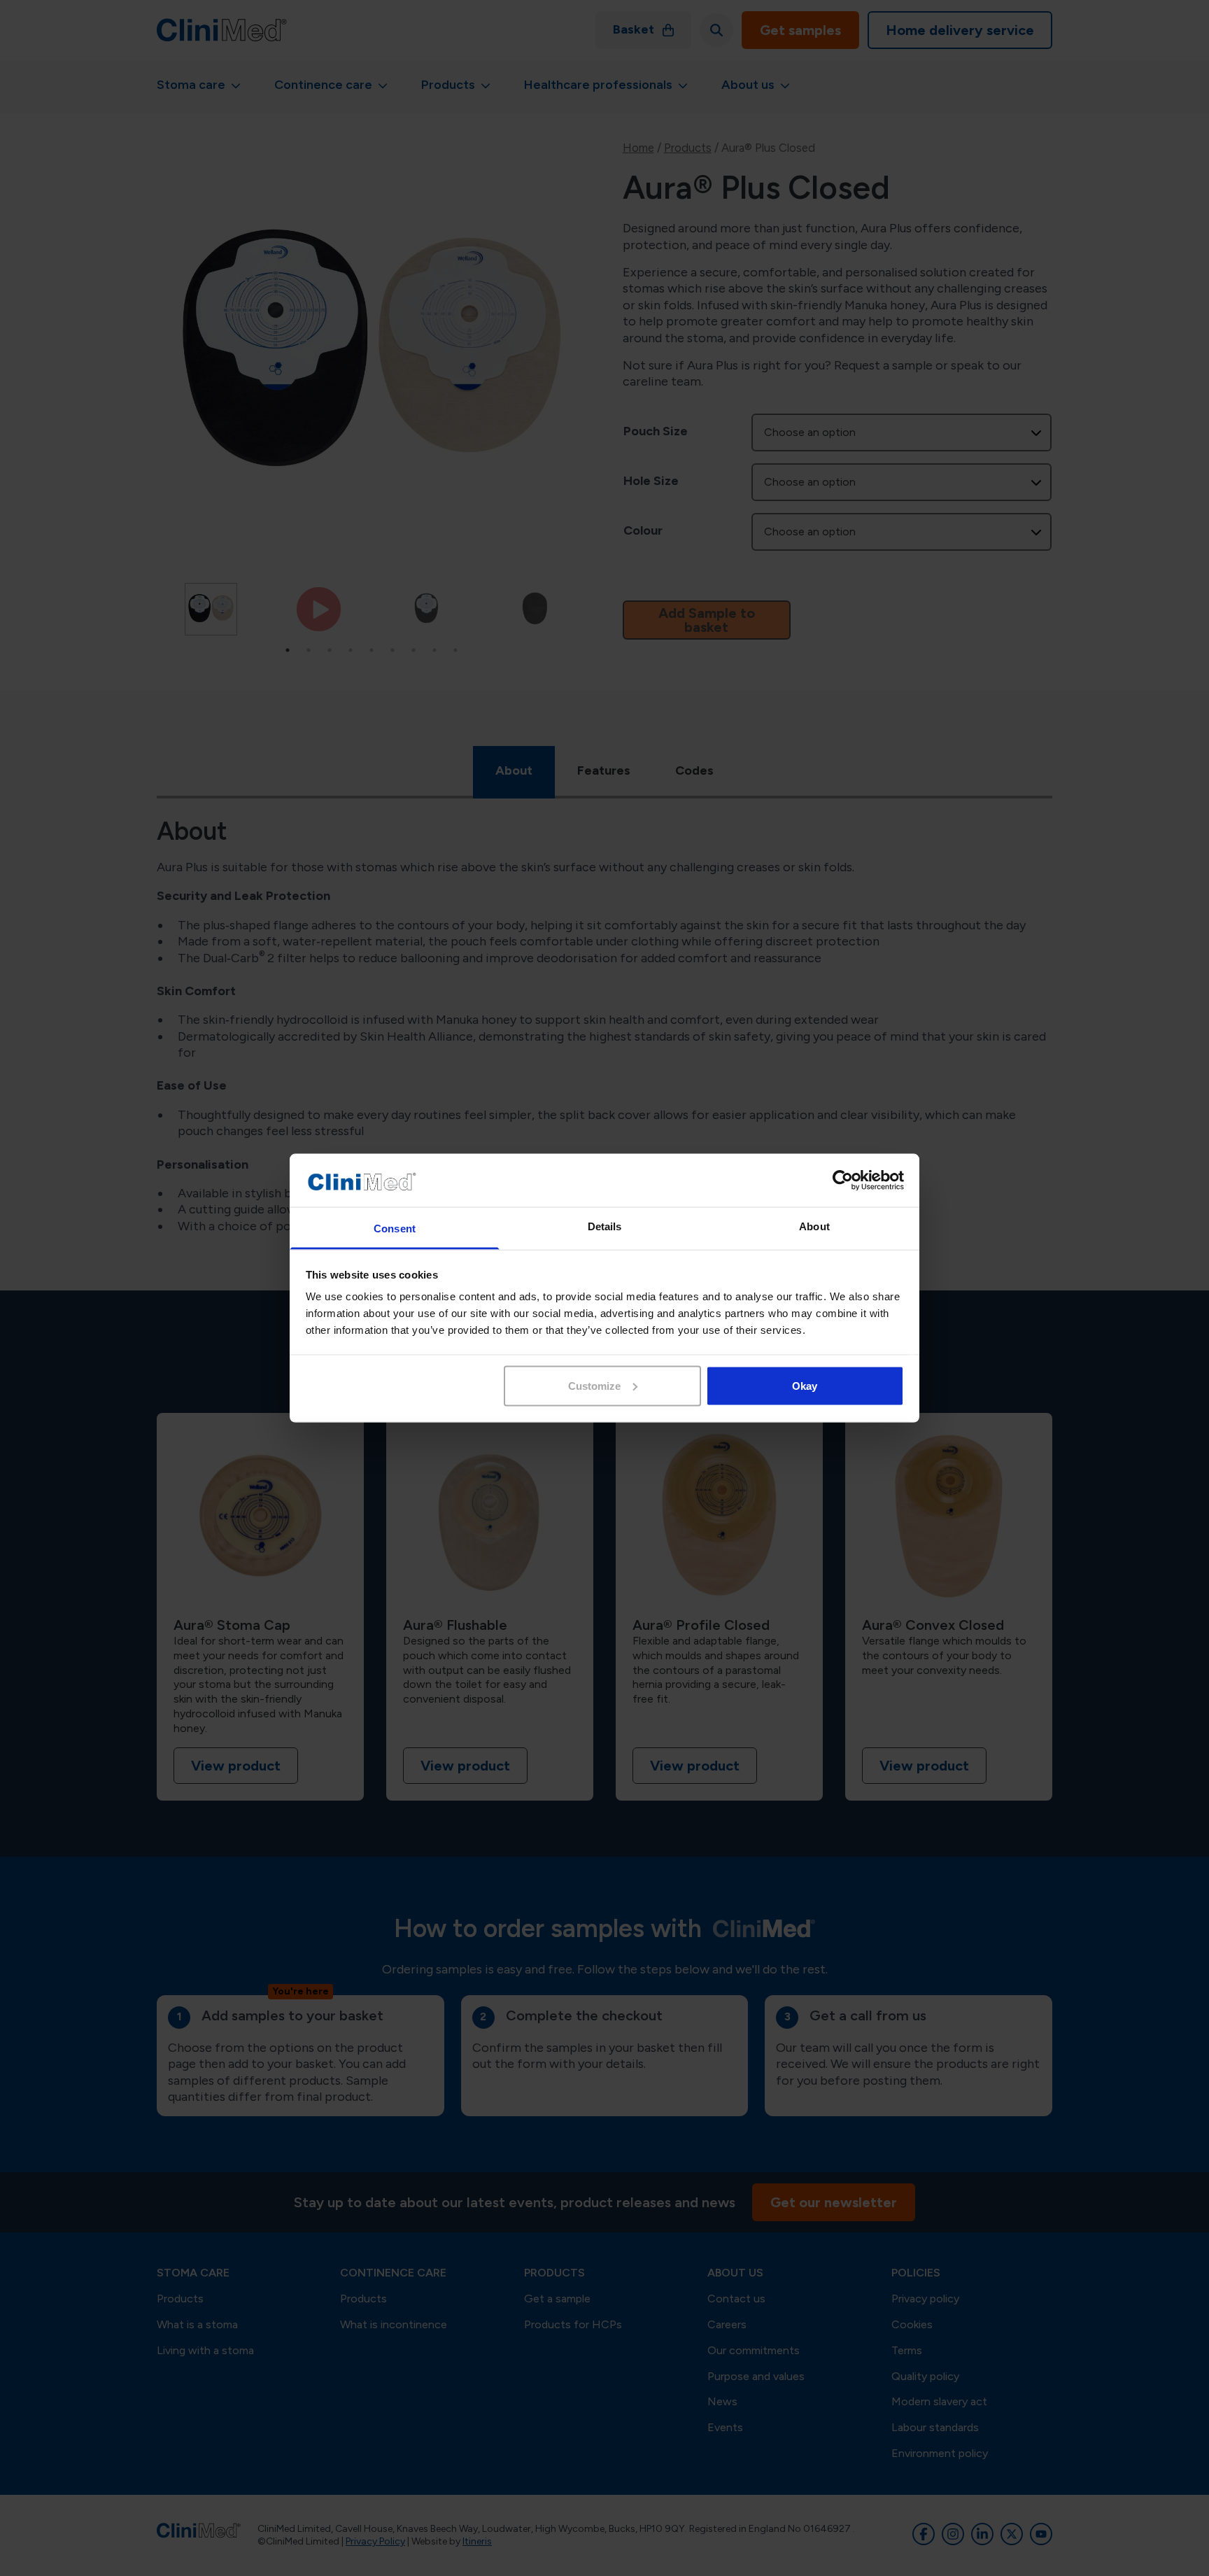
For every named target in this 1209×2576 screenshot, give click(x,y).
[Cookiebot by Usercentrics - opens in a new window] (843, 1181)
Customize (594, 1385)
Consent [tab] (395, 1229)
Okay (805, 1385)
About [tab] (814, 1226)
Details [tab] (605, 1226)
